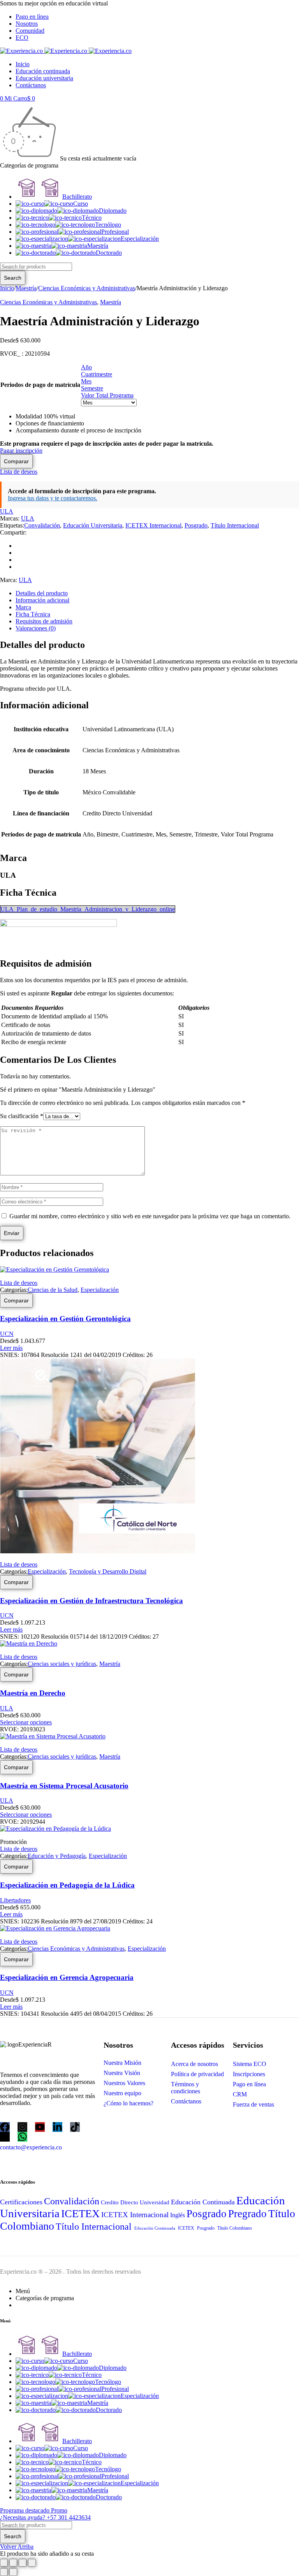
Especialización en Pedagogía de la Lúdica (67, 1885)
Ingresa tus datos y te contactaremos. (53, 498)
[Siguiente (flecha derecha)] (13, 2572)
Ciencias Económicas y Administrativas (87, 288)
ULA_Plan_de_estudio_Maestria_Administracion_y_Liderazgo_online (88, 909)
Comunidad (30, 31)
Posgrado (196, 525)
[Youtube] (40, 2127)
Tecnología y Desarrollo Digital (108, 1571)
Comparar (16, 461)
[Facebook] (5, 2127)
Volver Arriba (17, 2547)
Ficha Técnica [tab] (33, 614)
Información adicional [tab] (42, 600)
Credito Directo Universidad (135, 2202)
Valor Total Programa (107, 395)
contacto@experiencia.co (31, 2147)
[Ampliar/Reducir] (4, 2563)
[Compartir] (23, 2563)
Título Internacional (235, 525)
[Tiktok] (75, 2127)
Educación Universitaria (93, 525)
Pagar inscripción (21, 451)
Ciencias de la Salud (53, 1290)
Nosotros (27, 24)
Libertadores (15, 1900)
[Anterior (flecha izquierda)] (4, 2572)
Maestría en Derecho (33, 1693)
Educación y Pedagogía (57, 1856)
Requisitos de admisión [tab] (44, 621)
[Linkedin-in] (57, 2127)
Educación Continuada (203, 2202)
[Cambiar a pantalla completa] (13, 2563)
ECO (22, 38)
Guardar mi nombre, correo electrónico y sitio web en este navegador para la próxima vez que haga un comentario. (150, 1216)
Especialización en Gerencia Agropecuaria (67, 1977)
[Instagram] (22, 2127)
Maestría (26, 288)
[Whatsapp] (22, 2137)
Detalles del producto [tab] (42, 593)
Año (86, 367)
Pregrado (247, 2214)
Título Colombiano (234, 2228)
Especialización (100, 1290)
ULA (7, 511)
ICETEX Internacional (153, 525)
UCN (7, 1334)
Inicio (7, 288)
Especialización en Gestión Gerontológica (65, 1319)
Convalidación (42, 525)
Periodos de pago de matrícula (40, 385)
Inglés (178, 2215)
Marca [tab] (23, 607)
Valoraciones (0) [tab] (36, 628)
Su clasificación (22, 1116)
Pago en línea (32, 17)
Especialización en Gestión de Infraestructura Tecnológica (91, 1601)
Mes (86, 381)
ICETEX (80, 2213)
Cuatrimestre (97, 374)
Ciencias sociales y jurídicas (62, 1664)
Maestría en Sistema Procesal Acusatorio (64, 1786)
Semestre (92, 388)
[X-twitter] (5, 2137)
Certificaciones (21, 2202)
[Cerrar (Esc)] (32, 2563)
